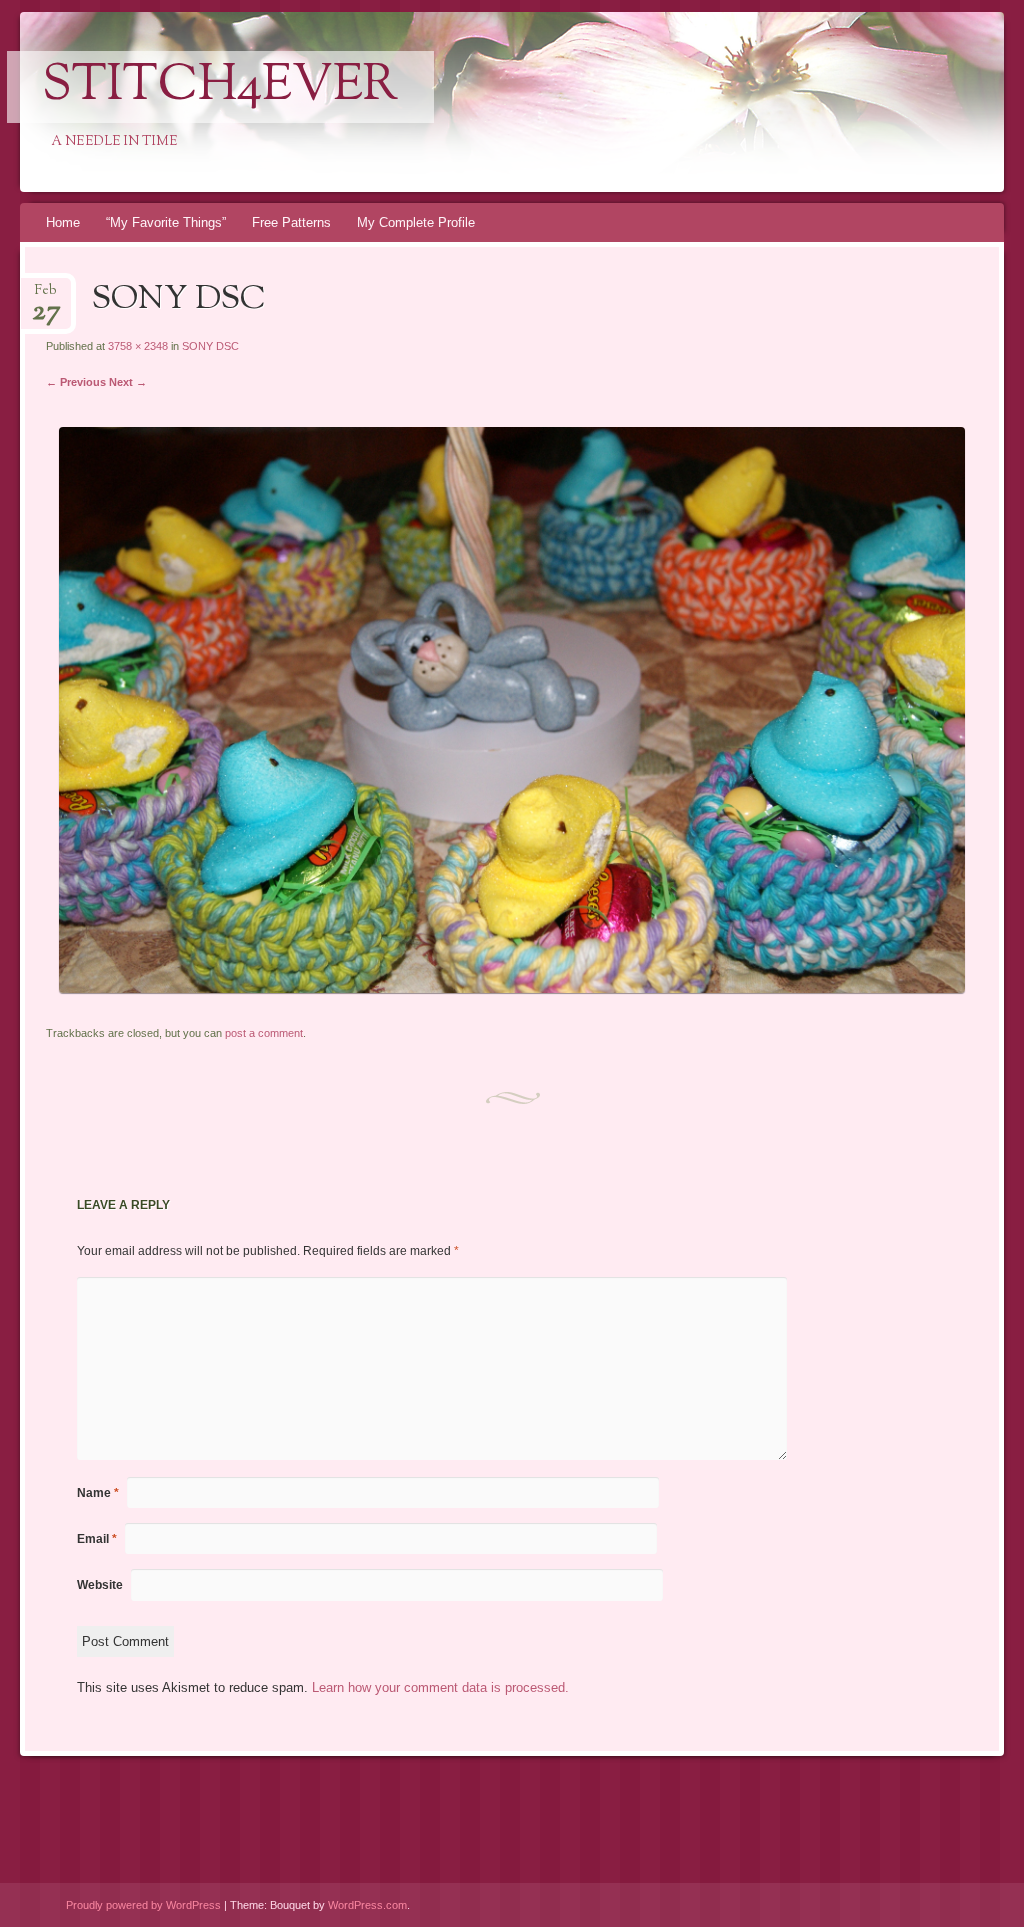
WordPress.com (367, 1905)
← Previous (76, 382)
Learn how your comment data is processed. (440, 1687)
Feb (46, 296)
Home (63, 222)
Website (100, 1585)
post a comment (264, 1033)
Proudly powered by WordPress (143, 1905)
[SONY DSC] (512, 988)
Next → (128, 382)
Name (98, 1493)
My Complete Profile (416, 222)
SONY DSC (210, 346)
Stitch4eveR (220, 87)
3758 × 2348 (138, 346)
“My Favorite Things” (166, 222)
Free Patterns (291, 222)
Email (97, 1539)
